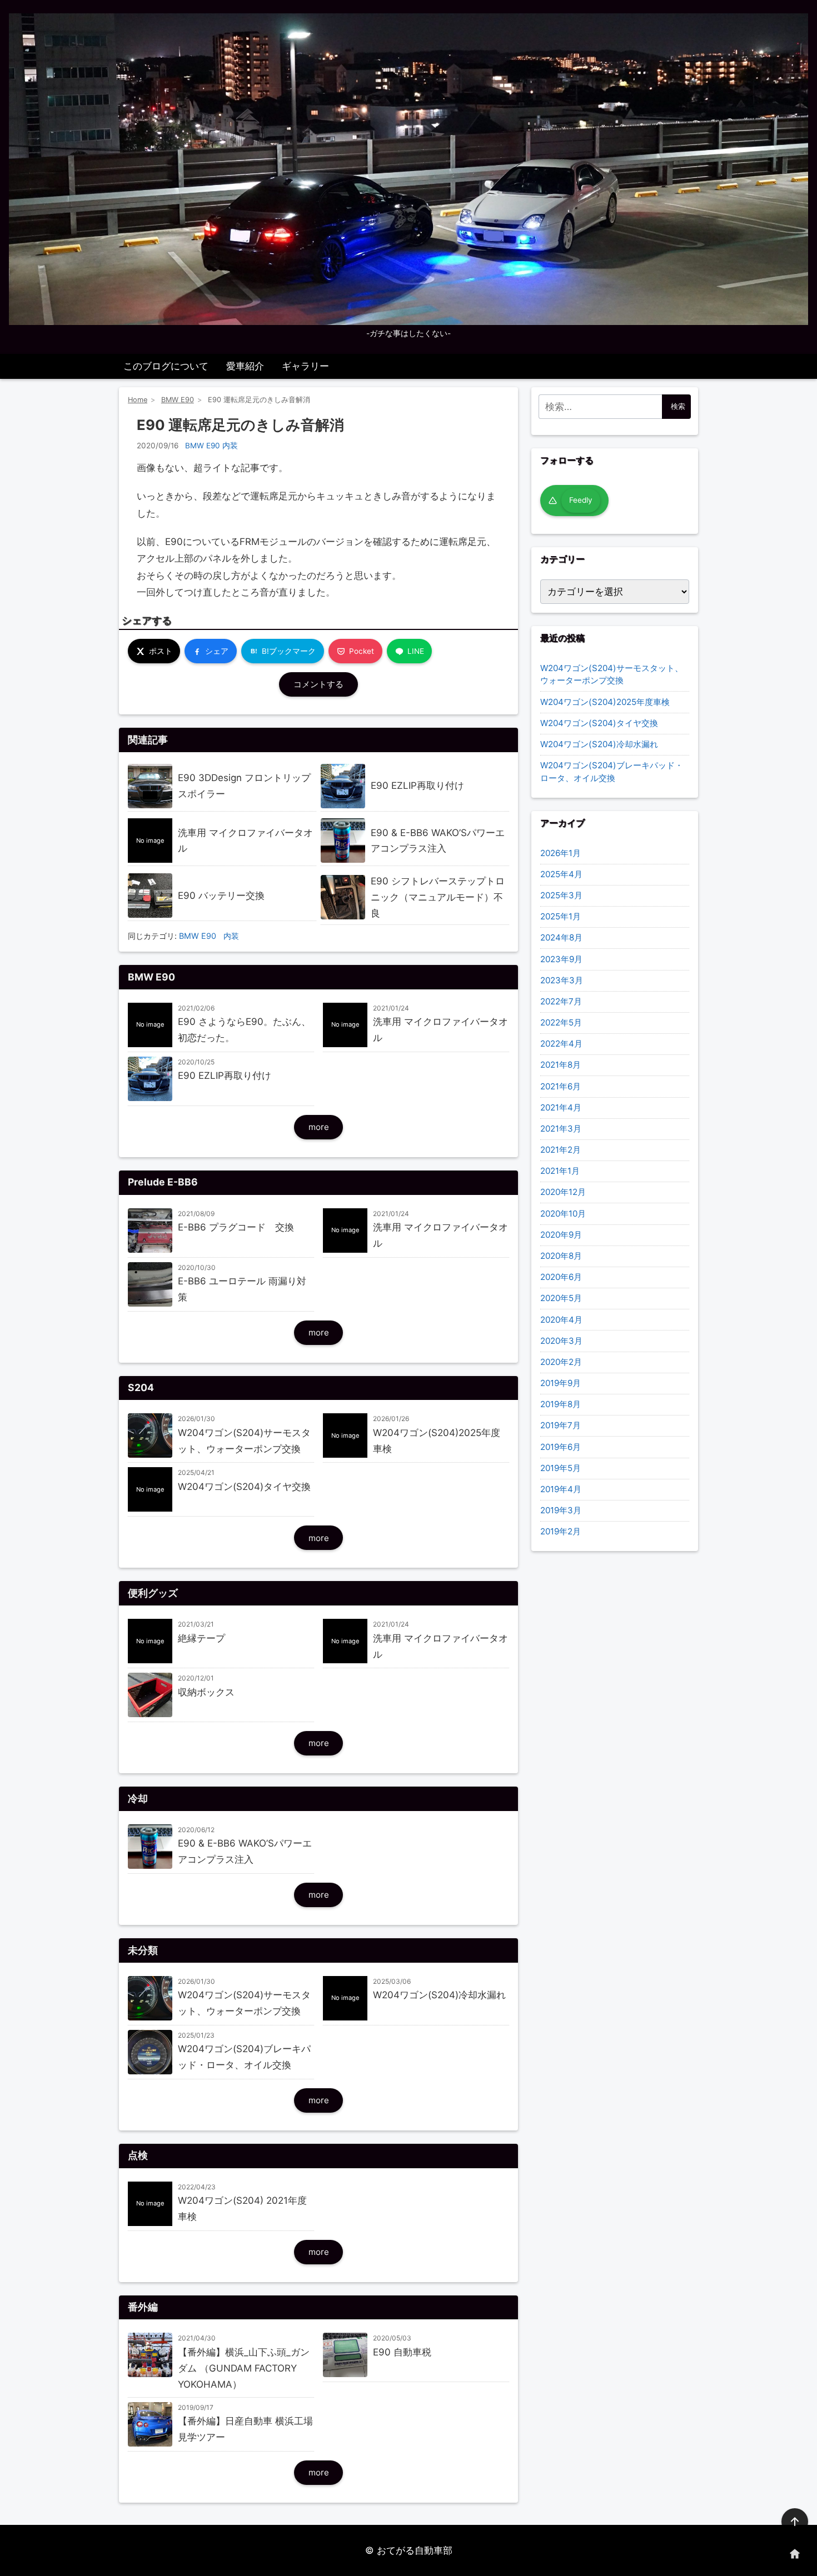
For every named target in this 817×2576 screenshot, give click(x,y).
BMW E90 (178, 400)
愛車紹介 (245, 366)
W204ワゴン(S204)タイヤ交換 (599, 723)
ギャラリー (305, 366)
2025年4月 (561, 874)
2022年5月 (561, 1022)
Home (138, 400)
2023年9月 (561, 959)
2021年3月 (561, 1129)
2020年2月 (561, 1362)
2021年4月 (561, 1107)
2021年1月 (560, 1171)
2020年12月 (563, 1192)
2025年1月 (561, 916)
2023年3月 (562, 980)
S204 (141, 1387)
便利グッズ (153, 1593)
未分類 (143, 1950)
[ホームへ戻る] (795, 2554)
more (319, 1127)
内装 (230, 446)
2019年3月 (561, 1510)
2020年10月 (563, 1214)
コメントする (318, 684)
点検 (138, 2155)
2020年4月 (561, 1320)
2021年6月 (561, 1086)
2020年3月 (561, 1341)
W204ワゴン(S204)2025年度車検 (605, 702)
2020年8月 (561, 1256)
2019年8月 (561, 1404)
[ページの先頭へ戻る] (795, 2522)
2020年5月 (561, 1298)
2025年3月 (561, 895)
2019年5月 (561, 1468)
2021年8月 (561, 1065)
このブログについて (166, 366)
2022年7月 (561, 1001)
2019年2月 (561, 1531)
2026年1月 (561, 853)
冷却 (138, 1799)
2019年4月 (561, 1489)
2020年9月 (561, 1235)
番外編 (143, 2307)
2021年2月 (561, 1150)
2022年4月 (561, 1044)
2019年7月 (561, 1425)
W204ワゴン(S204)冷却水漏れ (599, 744)
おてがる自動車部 (415, 2550)
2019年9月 (561, 1383)
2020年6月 (561, 1277)
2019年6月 (561, 1447)
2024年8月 (561, 937)
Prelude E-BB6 (163, 1182)
